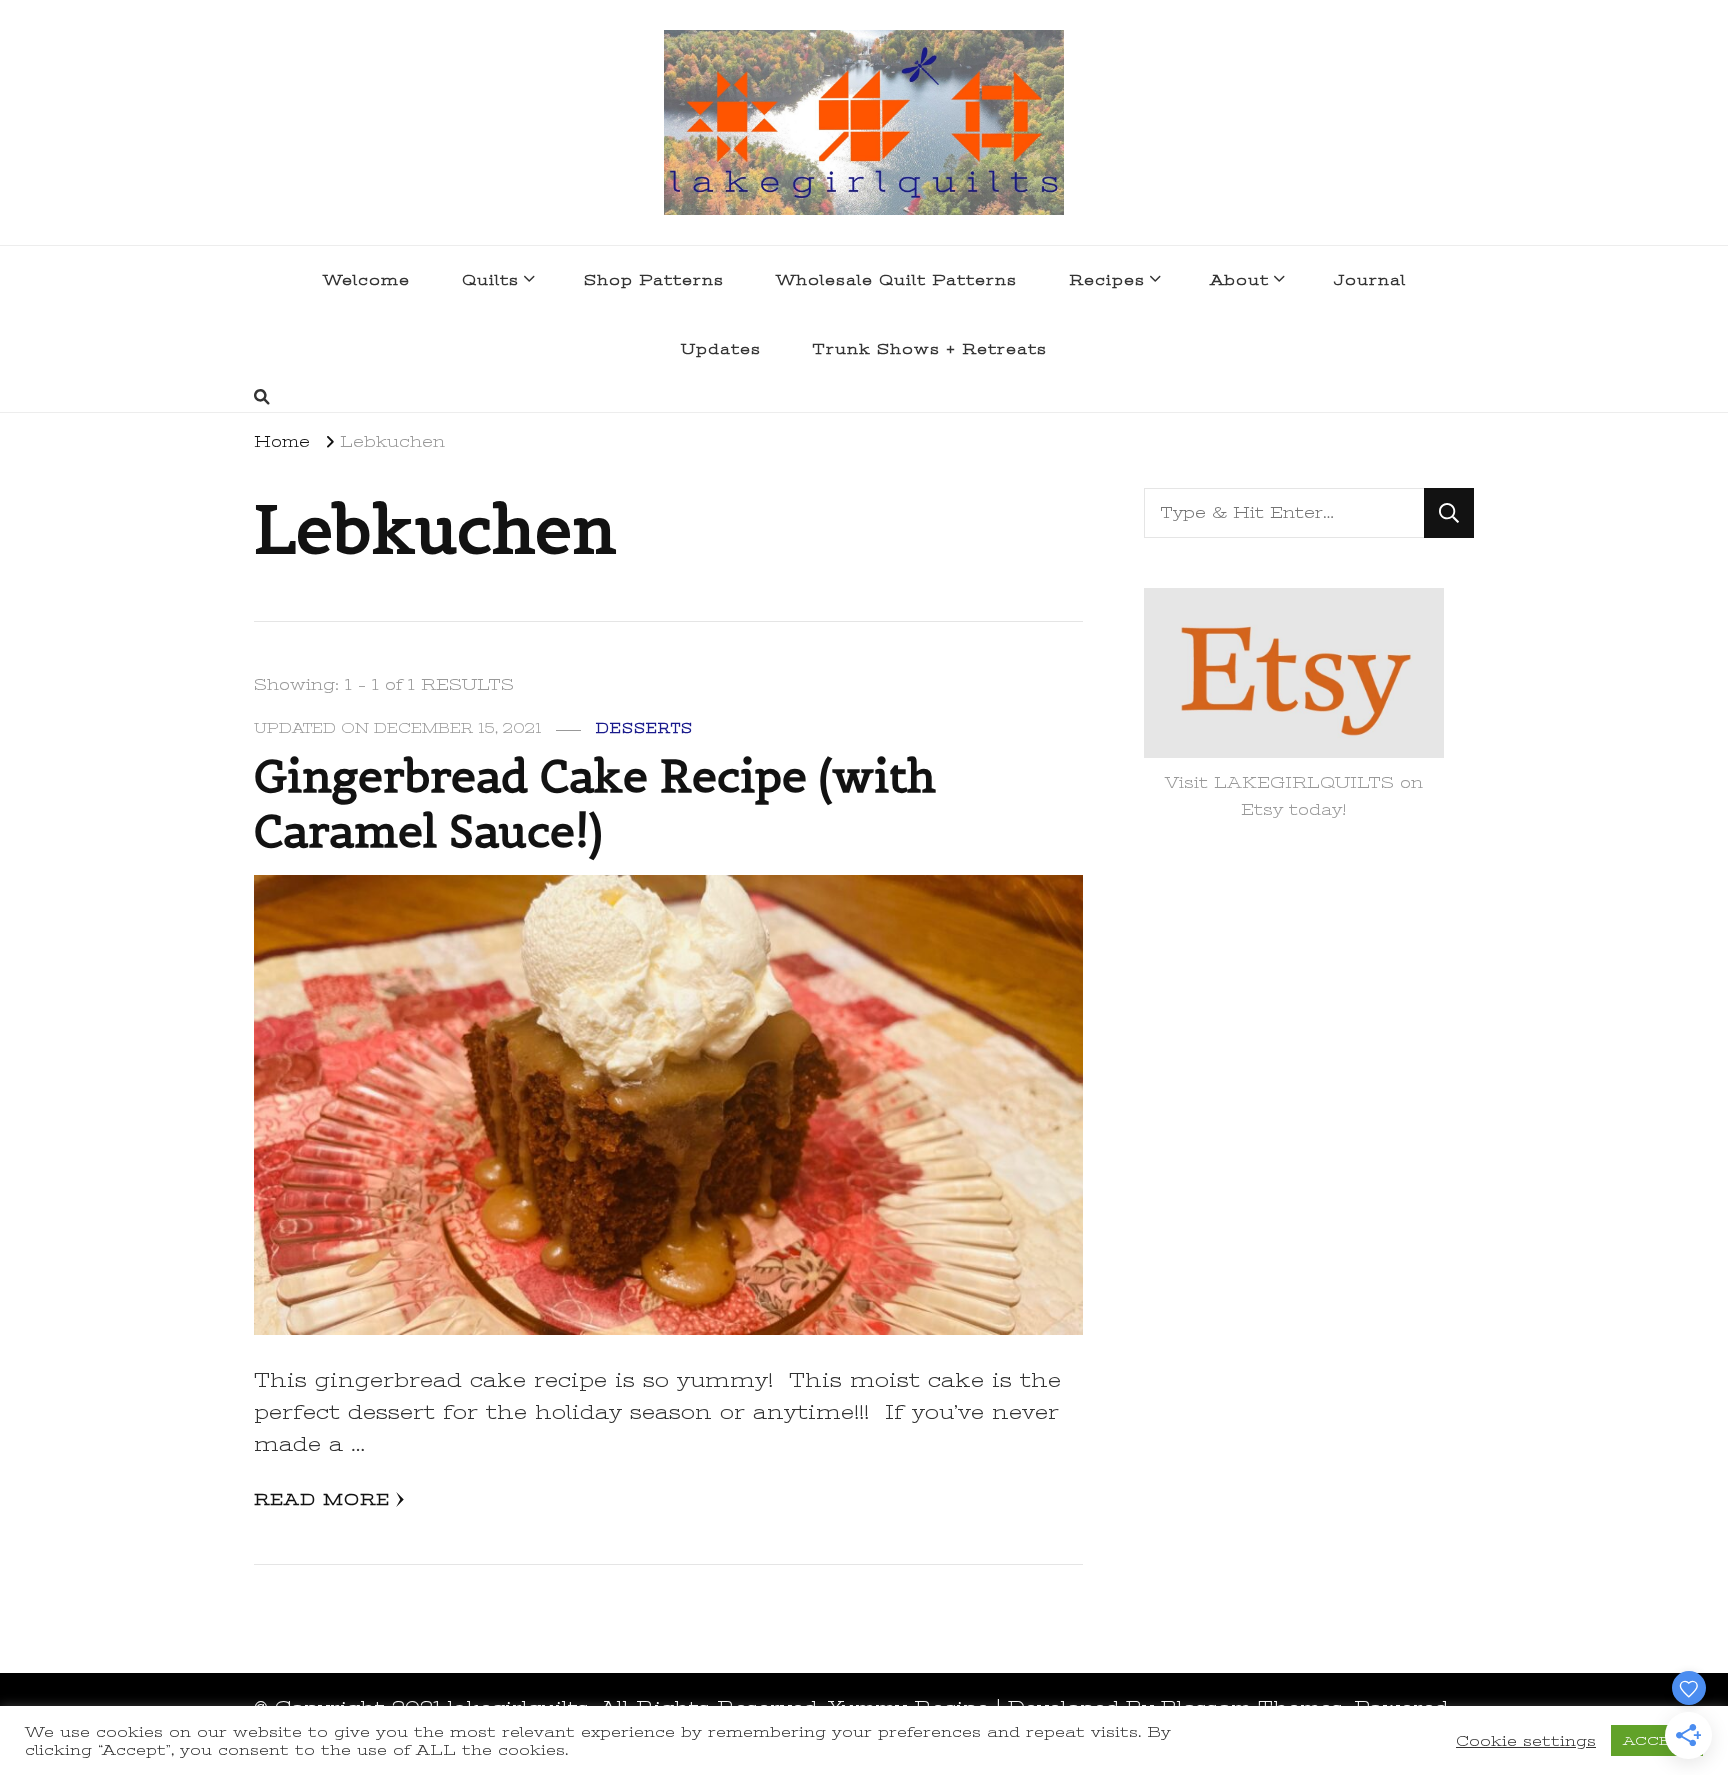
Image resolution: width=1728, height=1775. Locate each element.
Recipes (1107, 280)
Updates (721, 349)
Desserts (644, 728)
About (1239, 280)
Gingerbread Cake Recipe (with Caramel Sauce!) (595, 804)
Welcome (366, 280)
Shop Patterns (654, 280)
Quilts (490, 280)
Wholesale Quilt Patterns (896, 280)
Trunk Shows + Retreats (930, 349)
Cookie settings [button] (1526, 1741)
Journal (1370, 280)
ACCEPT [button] (1657, 1740)
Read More (322, 1500)
